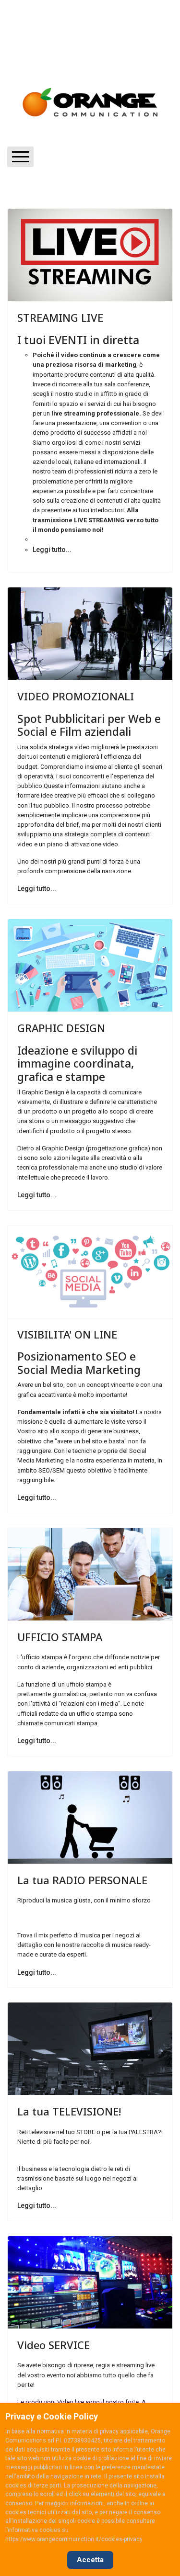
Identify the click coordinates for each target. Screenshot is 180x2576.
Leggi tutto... (52, 550)
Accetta (90, 2560)
